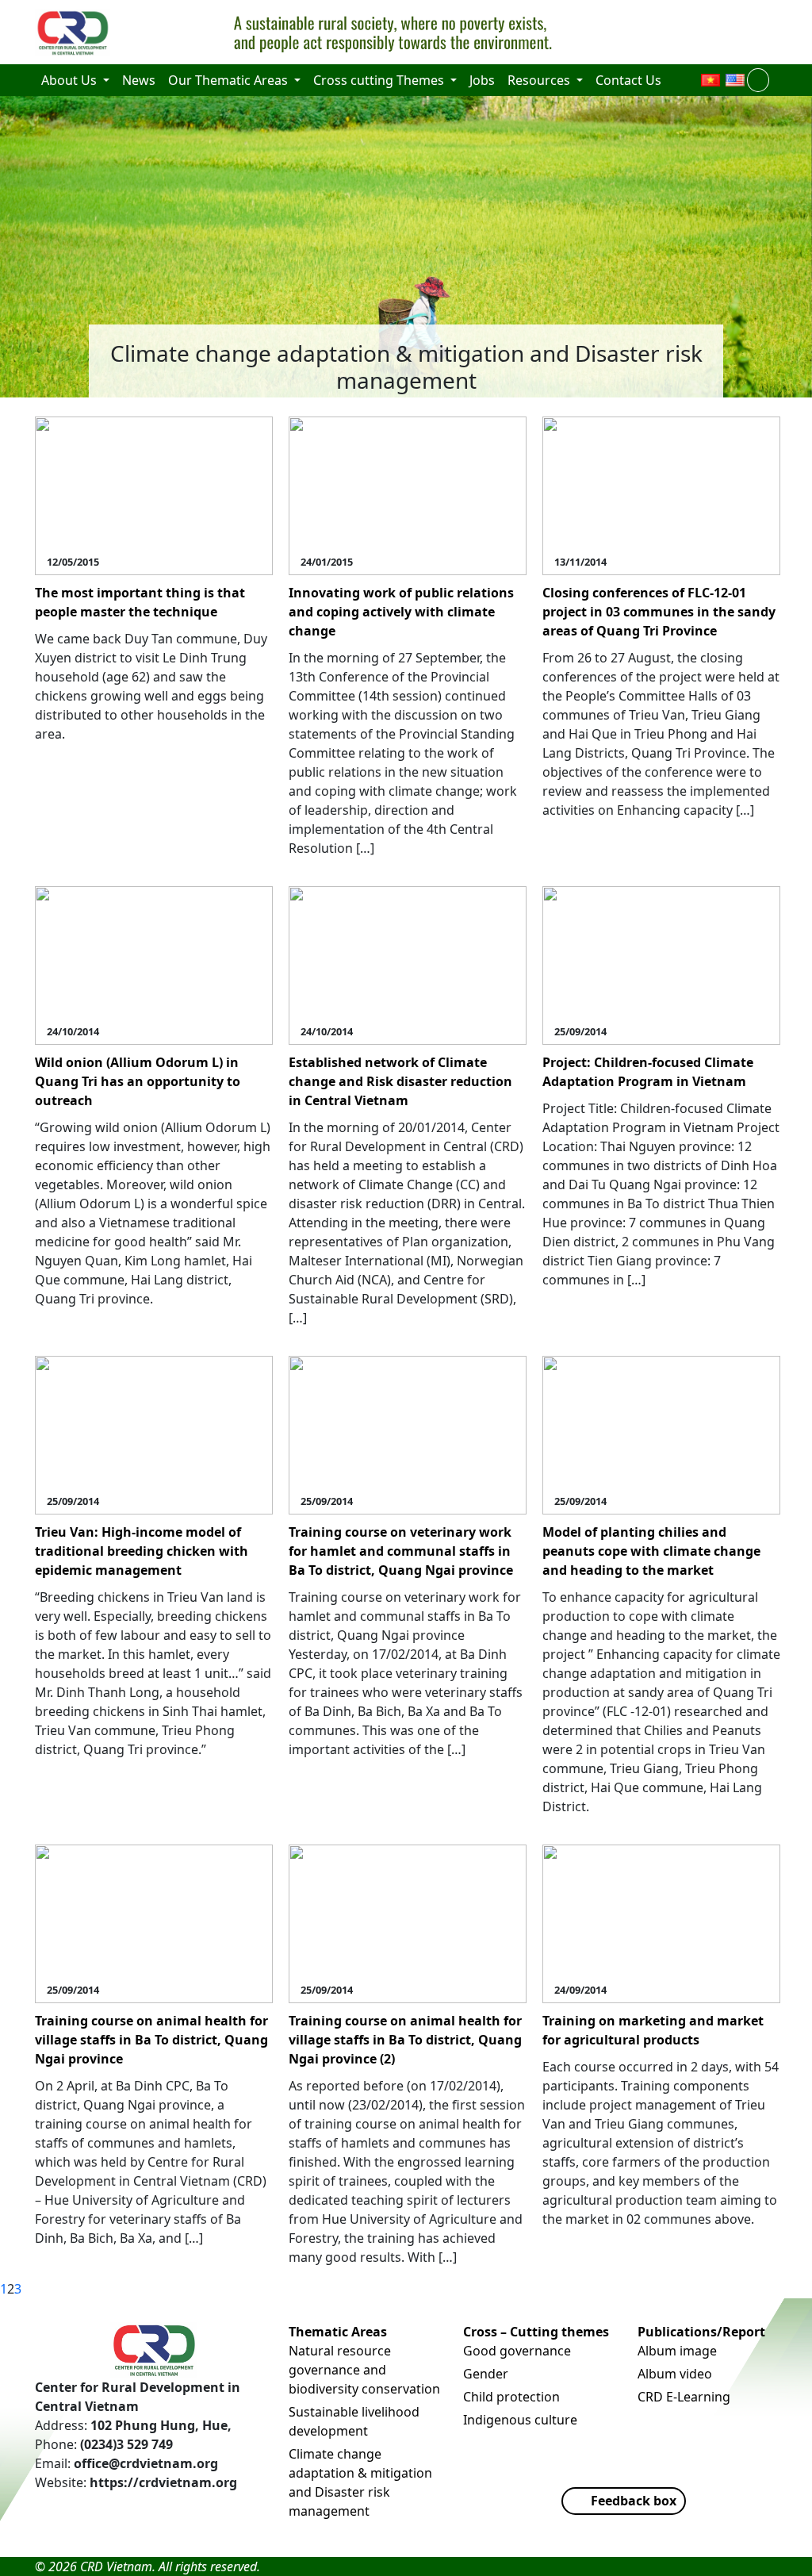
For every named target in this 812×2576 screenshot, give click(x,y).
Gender (486, 2374)
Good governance (517, 2351)
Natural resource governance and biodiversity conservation (364, 2370)
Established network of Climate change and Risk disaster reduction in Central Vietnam (400, 1081)
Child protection (511, 2397)
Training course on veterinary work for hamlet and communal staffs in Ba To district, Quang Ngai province (401, 1551)
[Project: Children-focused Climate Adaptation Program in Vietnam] (661, 964)
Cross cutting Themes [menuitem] (380, 80)
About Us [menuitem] (71, 80)
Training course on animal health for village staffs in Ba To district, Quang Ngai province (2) (405, 2040)
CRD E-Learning (684, 2397)
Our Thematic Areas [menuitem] (230, 80)
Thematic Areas (338, 2332)
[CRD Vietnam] (75, 33)
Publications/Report (701, 2332)
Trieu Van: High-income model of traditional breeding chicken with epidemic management (142, 1551)
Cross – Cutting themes (536, 2332)
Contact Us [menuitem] (628, 80)
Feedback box (634, 2501)
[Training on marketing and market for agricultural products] (661, 1922)
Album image (677, 2351)
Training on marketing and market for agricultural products (653, 2030)
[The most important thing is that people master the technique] (154, 494)
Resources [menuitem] (540, 80)
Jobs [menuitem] (482, 80)
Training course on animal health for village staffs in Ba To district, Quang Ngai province (151, 2040)
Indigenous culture (520, 2420)
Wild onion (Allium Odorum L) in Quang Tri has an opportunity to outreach (138, 1081)
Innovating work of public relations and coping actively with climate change (401, 612)
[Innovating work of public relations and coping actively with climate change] (408, 494)
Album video (675, 2374)
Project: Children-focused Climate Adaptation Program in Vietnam (648, 1072)
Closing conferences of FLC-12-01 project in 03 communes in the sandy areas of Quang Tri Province (659, 612)
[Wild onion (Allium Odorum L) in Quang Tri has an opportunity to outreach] (154, 964)
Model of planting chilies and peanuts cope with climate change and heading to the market (651, 1551)
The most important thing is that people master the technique (140, 602)
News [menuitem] (139, 80)
